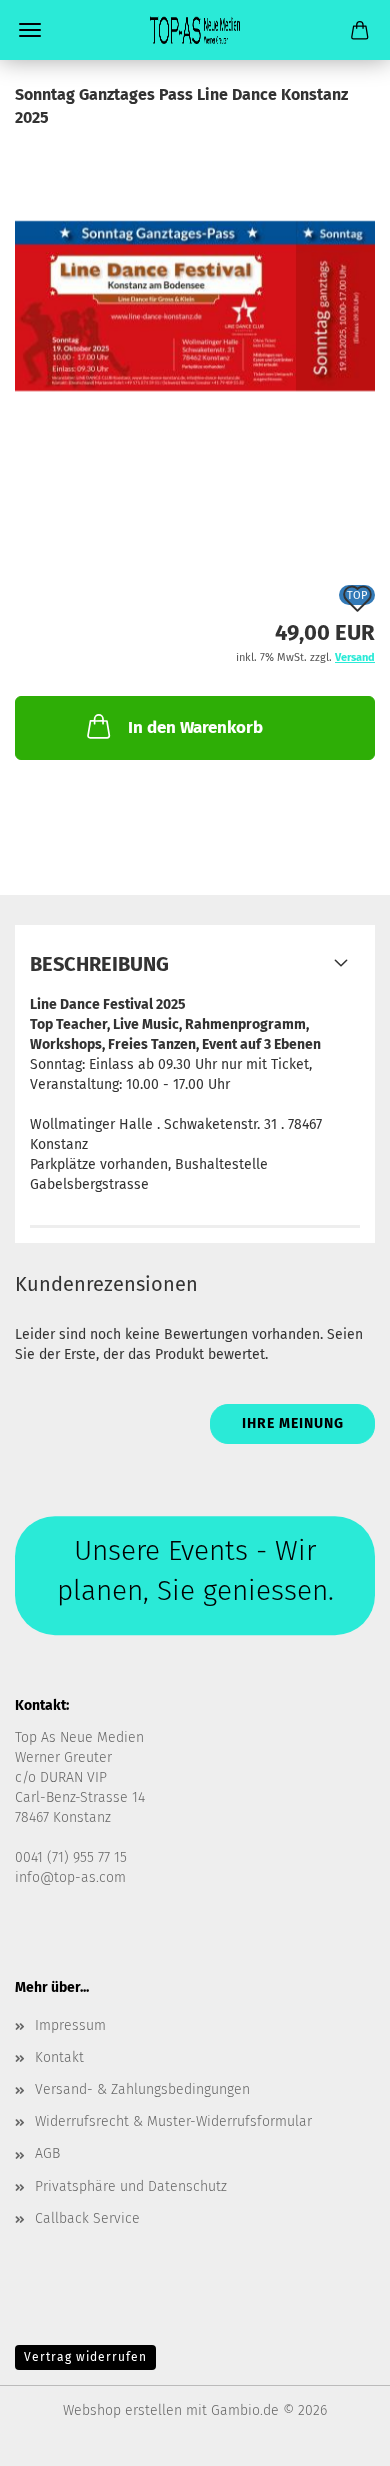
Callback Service (87, 2218)
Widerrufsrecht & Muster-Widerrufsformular (173, 2121)
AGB (47, 2153)
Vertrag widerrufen (85, 2357)
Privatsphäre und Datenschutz (131, 2186)
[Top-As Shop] (195, 30)
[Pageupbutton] (335, 2436)
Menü (30, 30)
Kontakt (59, 2057)
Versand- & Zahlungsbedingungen (142, 2089)
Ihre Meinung (293, 1423)
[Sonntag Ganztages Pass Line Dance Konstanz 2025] (195, 278)
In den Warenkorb (195, 727)
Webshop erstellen (122, 2410)
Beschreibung (99, 964)
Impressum (70, 2025)
